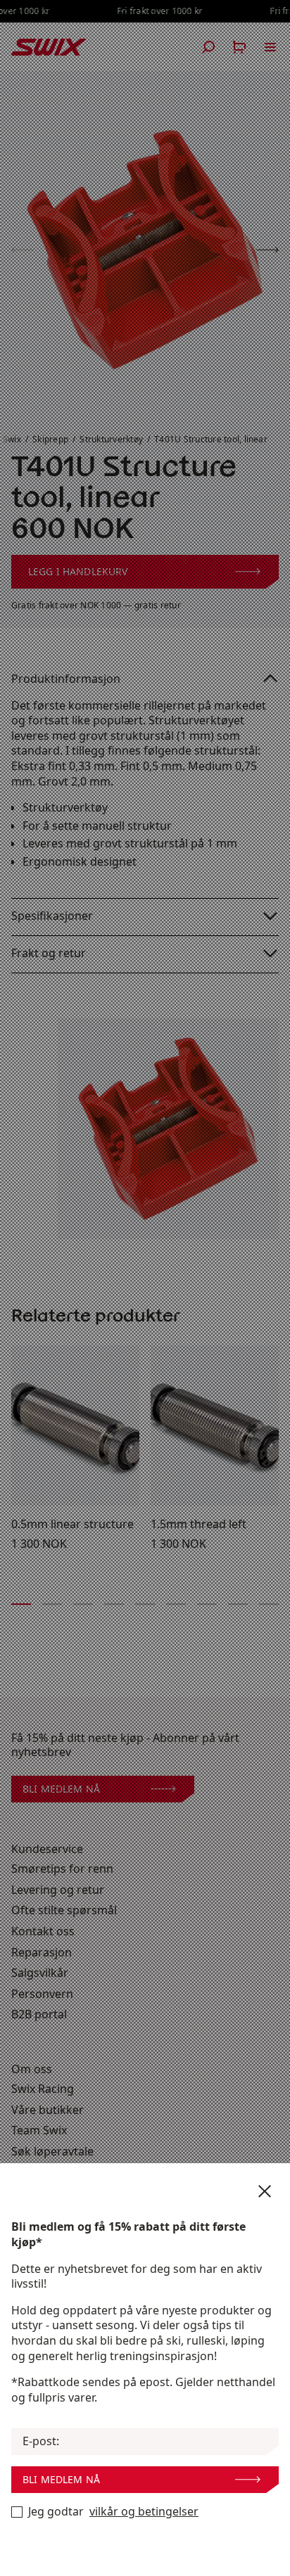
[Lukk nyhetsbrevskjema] (265, 2191)
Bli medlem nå (61, 2479)
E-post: (41, 2441)
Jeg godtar (113, 2512)
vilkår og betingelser (144, 2512)
